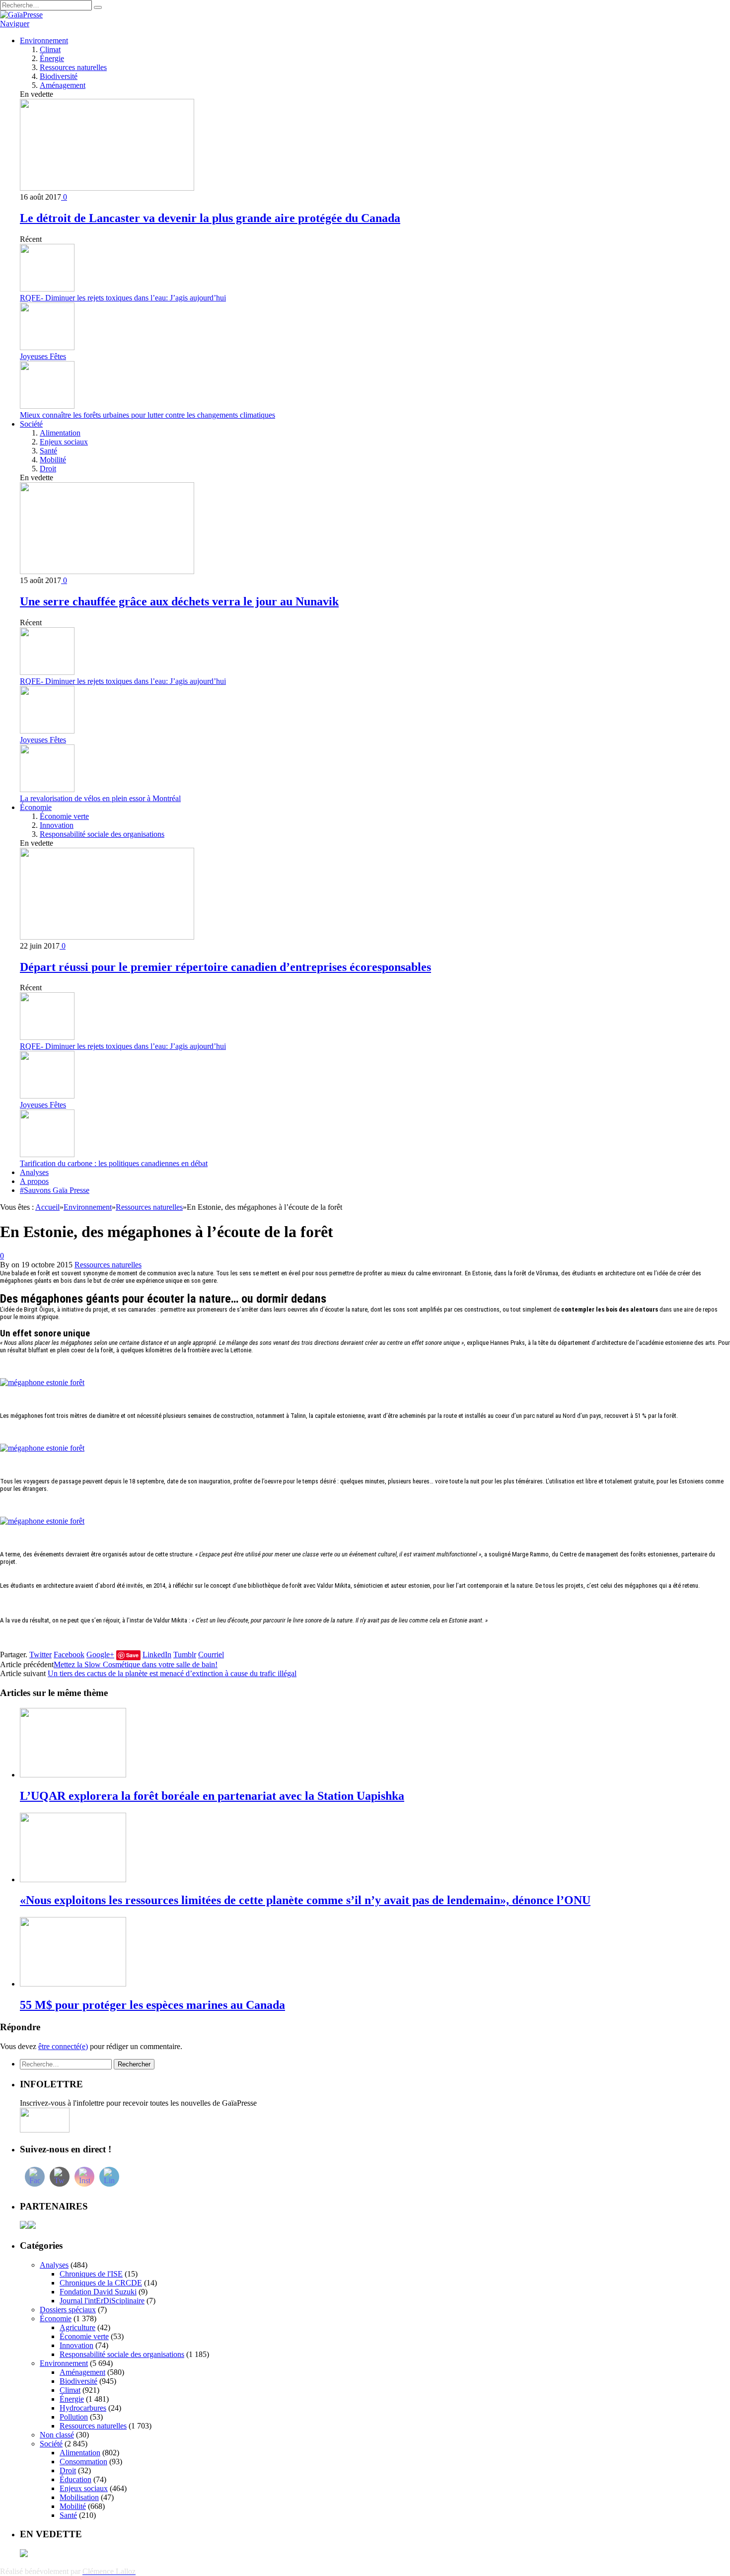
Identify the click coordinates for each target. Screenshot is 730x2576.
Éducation (75, 2479)
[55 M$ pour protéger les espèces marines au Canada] (73, 1984)
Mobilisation (79, 2497)
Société (31, 424)
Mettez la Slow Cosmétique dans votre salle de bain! (136, 1664)
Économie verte (64, 816)
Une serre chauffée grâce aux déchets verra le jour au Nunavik (179, 601)
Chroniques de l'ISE (91, 2274)
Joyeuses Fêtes (43, 356)
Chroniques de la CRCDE (101, 2283)
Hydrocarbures (83, 2408)
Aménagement (63, 85)
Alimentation (60, 433)
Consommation (83, 2462)
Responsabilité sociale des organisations (102, 834)
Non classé (57, 2435)
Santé (48, 451)
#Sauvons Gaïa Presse (55, 1190)
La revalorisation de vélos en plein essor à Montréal (100, 798)
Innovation (57, 825)
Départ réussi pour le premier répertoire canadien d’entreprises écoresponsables (225, 967)
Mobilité (53, 460)
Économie (36, 807)
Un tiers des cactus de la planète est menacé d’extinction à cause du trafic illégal (172, 1673)
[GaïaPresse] (21, 15)
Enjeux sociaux (64, 442)
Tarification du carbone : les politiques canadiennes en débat (114, 1163)
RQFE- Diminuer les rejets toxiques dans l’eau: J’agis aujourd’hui (123, 298)
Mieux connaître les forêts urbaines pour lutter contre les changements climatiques (147, 415)
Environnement (44, 40)
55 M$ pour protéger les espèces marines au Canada (152, 2005)
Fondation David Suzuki (98, 2292)
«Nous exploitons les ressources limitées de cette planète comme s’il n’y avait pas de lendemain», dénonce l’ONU (305, 1900)
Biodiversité (59, 76)
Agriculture (77, 2327)
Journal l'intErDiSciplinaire (102, 2301)
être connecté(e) (63, 2046)
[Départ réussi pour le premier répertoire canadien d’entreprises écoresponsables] (107, 937)
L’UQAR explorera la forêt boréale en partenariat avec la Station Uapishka (212, 1796)
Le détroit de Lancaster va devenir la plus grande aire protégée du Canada (210, 218)
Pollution (74, 2417)
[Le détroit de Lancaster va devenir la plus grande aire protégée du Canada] (107, 188)
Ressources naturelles (73, 67)
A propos (34, 1181)
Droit (48, 469)
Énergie (52, 58)
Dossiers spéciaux (68, 2310)
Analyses (34, 1172)
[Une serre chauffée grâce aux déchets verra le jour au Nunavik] (107, 571)
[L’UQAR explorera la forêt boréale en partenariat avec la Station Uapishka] (73, 1775)
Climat (50, 49)
